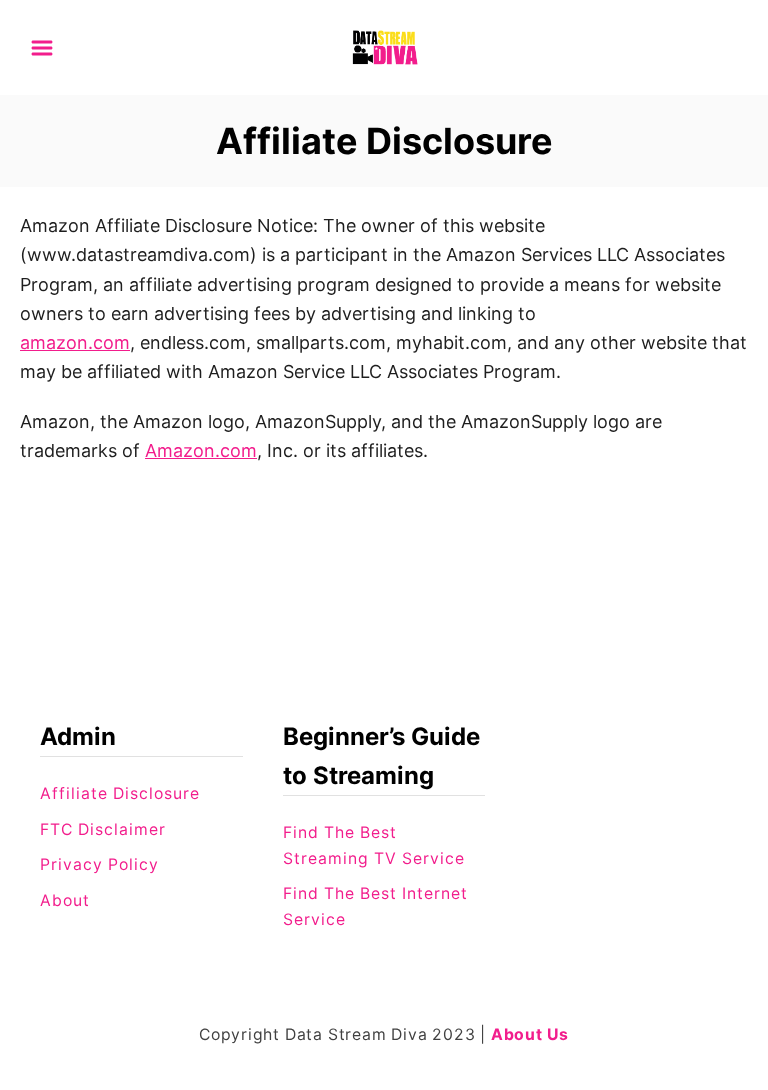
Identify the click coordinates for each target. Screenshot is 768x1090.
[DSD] (383, 45)
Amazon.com (201, 450)
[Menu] (42, 48)
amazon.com (75, 342)
